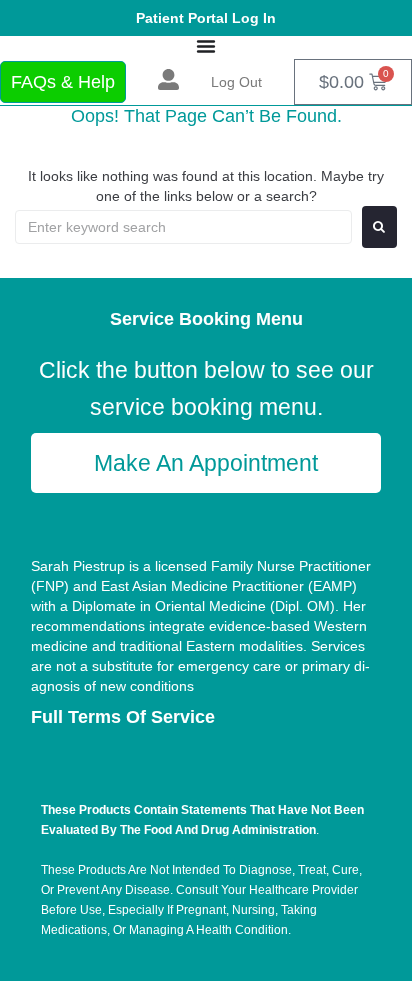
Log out (236, 82)
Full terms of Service (123, 717)
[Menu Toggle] (206, 46)
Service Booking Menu (206, 319)
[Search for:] (183, 227)
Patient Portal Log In (206, 18)
